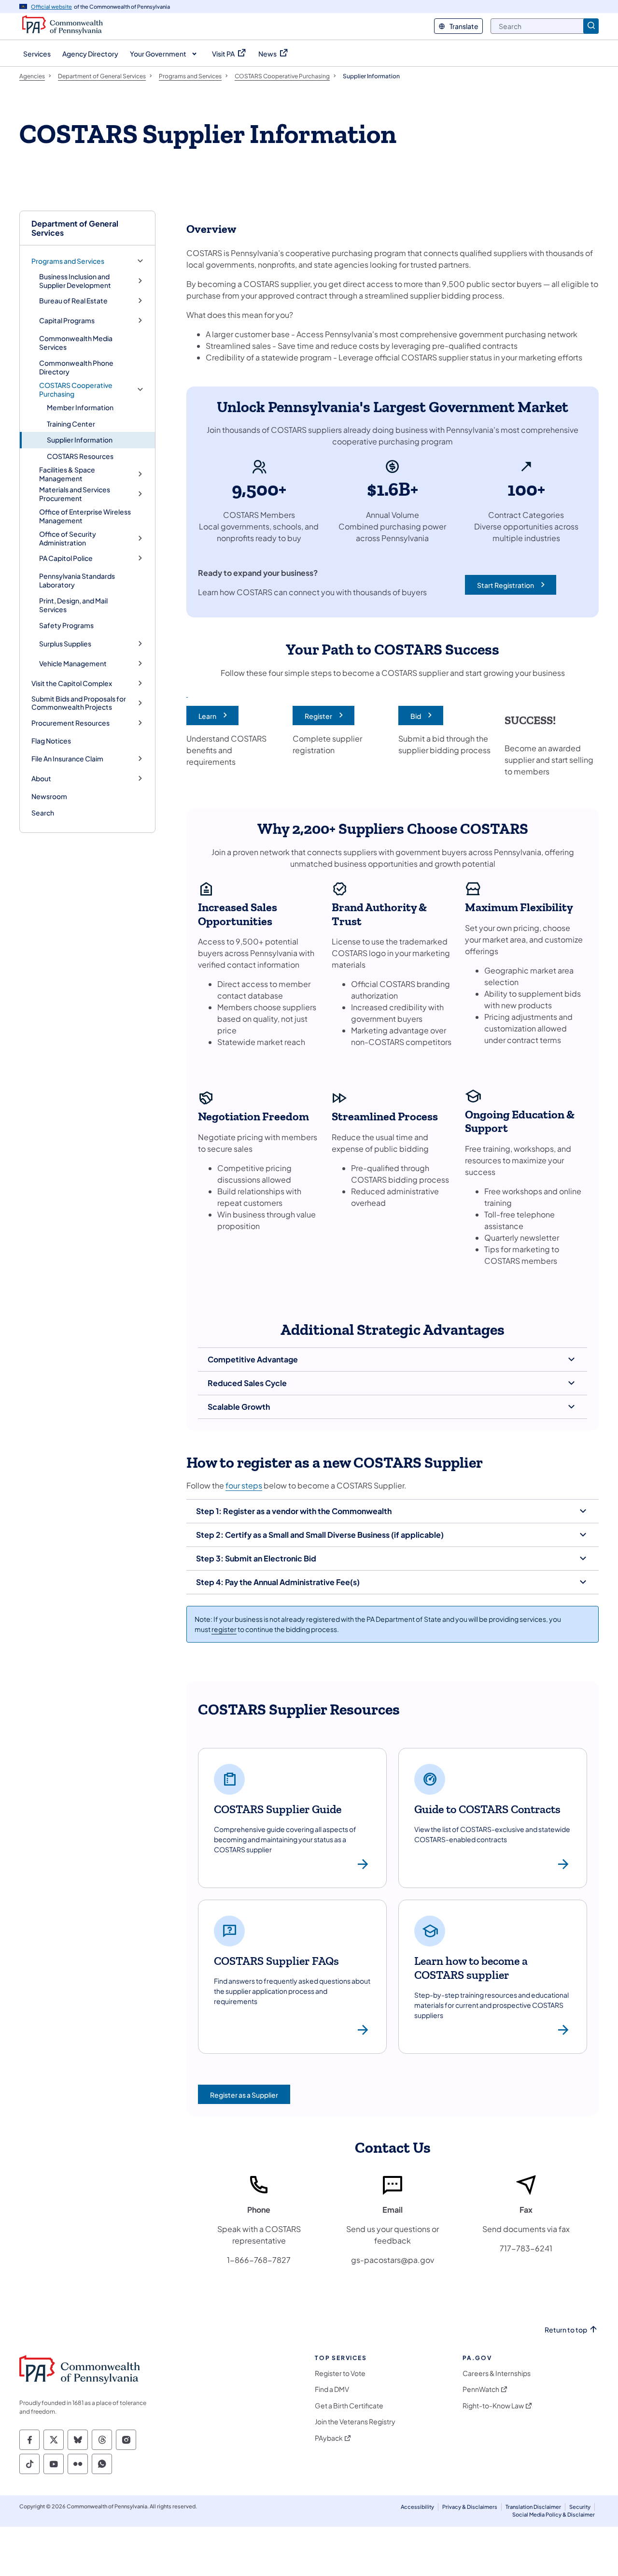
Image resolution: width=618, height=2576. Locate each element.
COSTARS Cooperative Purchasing (76, 390)
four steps (244, 1485)
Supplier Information (80, 440)
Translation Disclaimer (533, 2507)
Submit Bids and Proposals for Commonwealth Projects (79, 703)
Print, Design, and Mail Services (73, 605)
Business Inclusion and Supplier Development (75, 281)
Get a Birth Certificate (349, 2406)
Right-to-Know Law (493, 2406)
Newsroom (49, 796)
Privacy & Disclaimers (470, 2507)
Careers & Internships (497, 2373)
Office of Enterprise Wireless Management (85, 516)
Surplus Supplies (65, 644)
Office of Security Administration (68, 538)
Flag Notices (51, 741)
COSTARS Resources (80, 456)
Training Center (71, 424)
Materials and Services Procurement (75, 494)
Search (43, 813)
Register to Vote (340, 2373)
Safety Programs (66, 625)
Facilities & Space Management (67, 474)
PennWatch (481, 2389)
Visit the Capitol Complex (72, 683)
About (41, 779)
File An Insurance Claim (67, 759)
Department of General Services (75, 228)
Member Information (80, 407)
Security (580, 2507)
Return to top (566, 2330)
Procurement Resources (70, 723)
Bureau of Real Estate (73, 301)
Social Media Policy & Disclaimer (554, 2514)
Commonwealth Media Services (76, 343)
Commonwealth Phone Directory (76, 367)
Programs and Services (68, 261)
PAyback (329, 2438)
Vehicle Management (73, 664)
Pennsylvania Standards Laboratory (77, 580)
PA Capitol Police (66, 558)
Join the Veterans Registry (355, 2422)
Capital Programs (67, 321)
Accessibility (417, 2507)
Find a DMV (332, 2389)
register (224, 1629)
